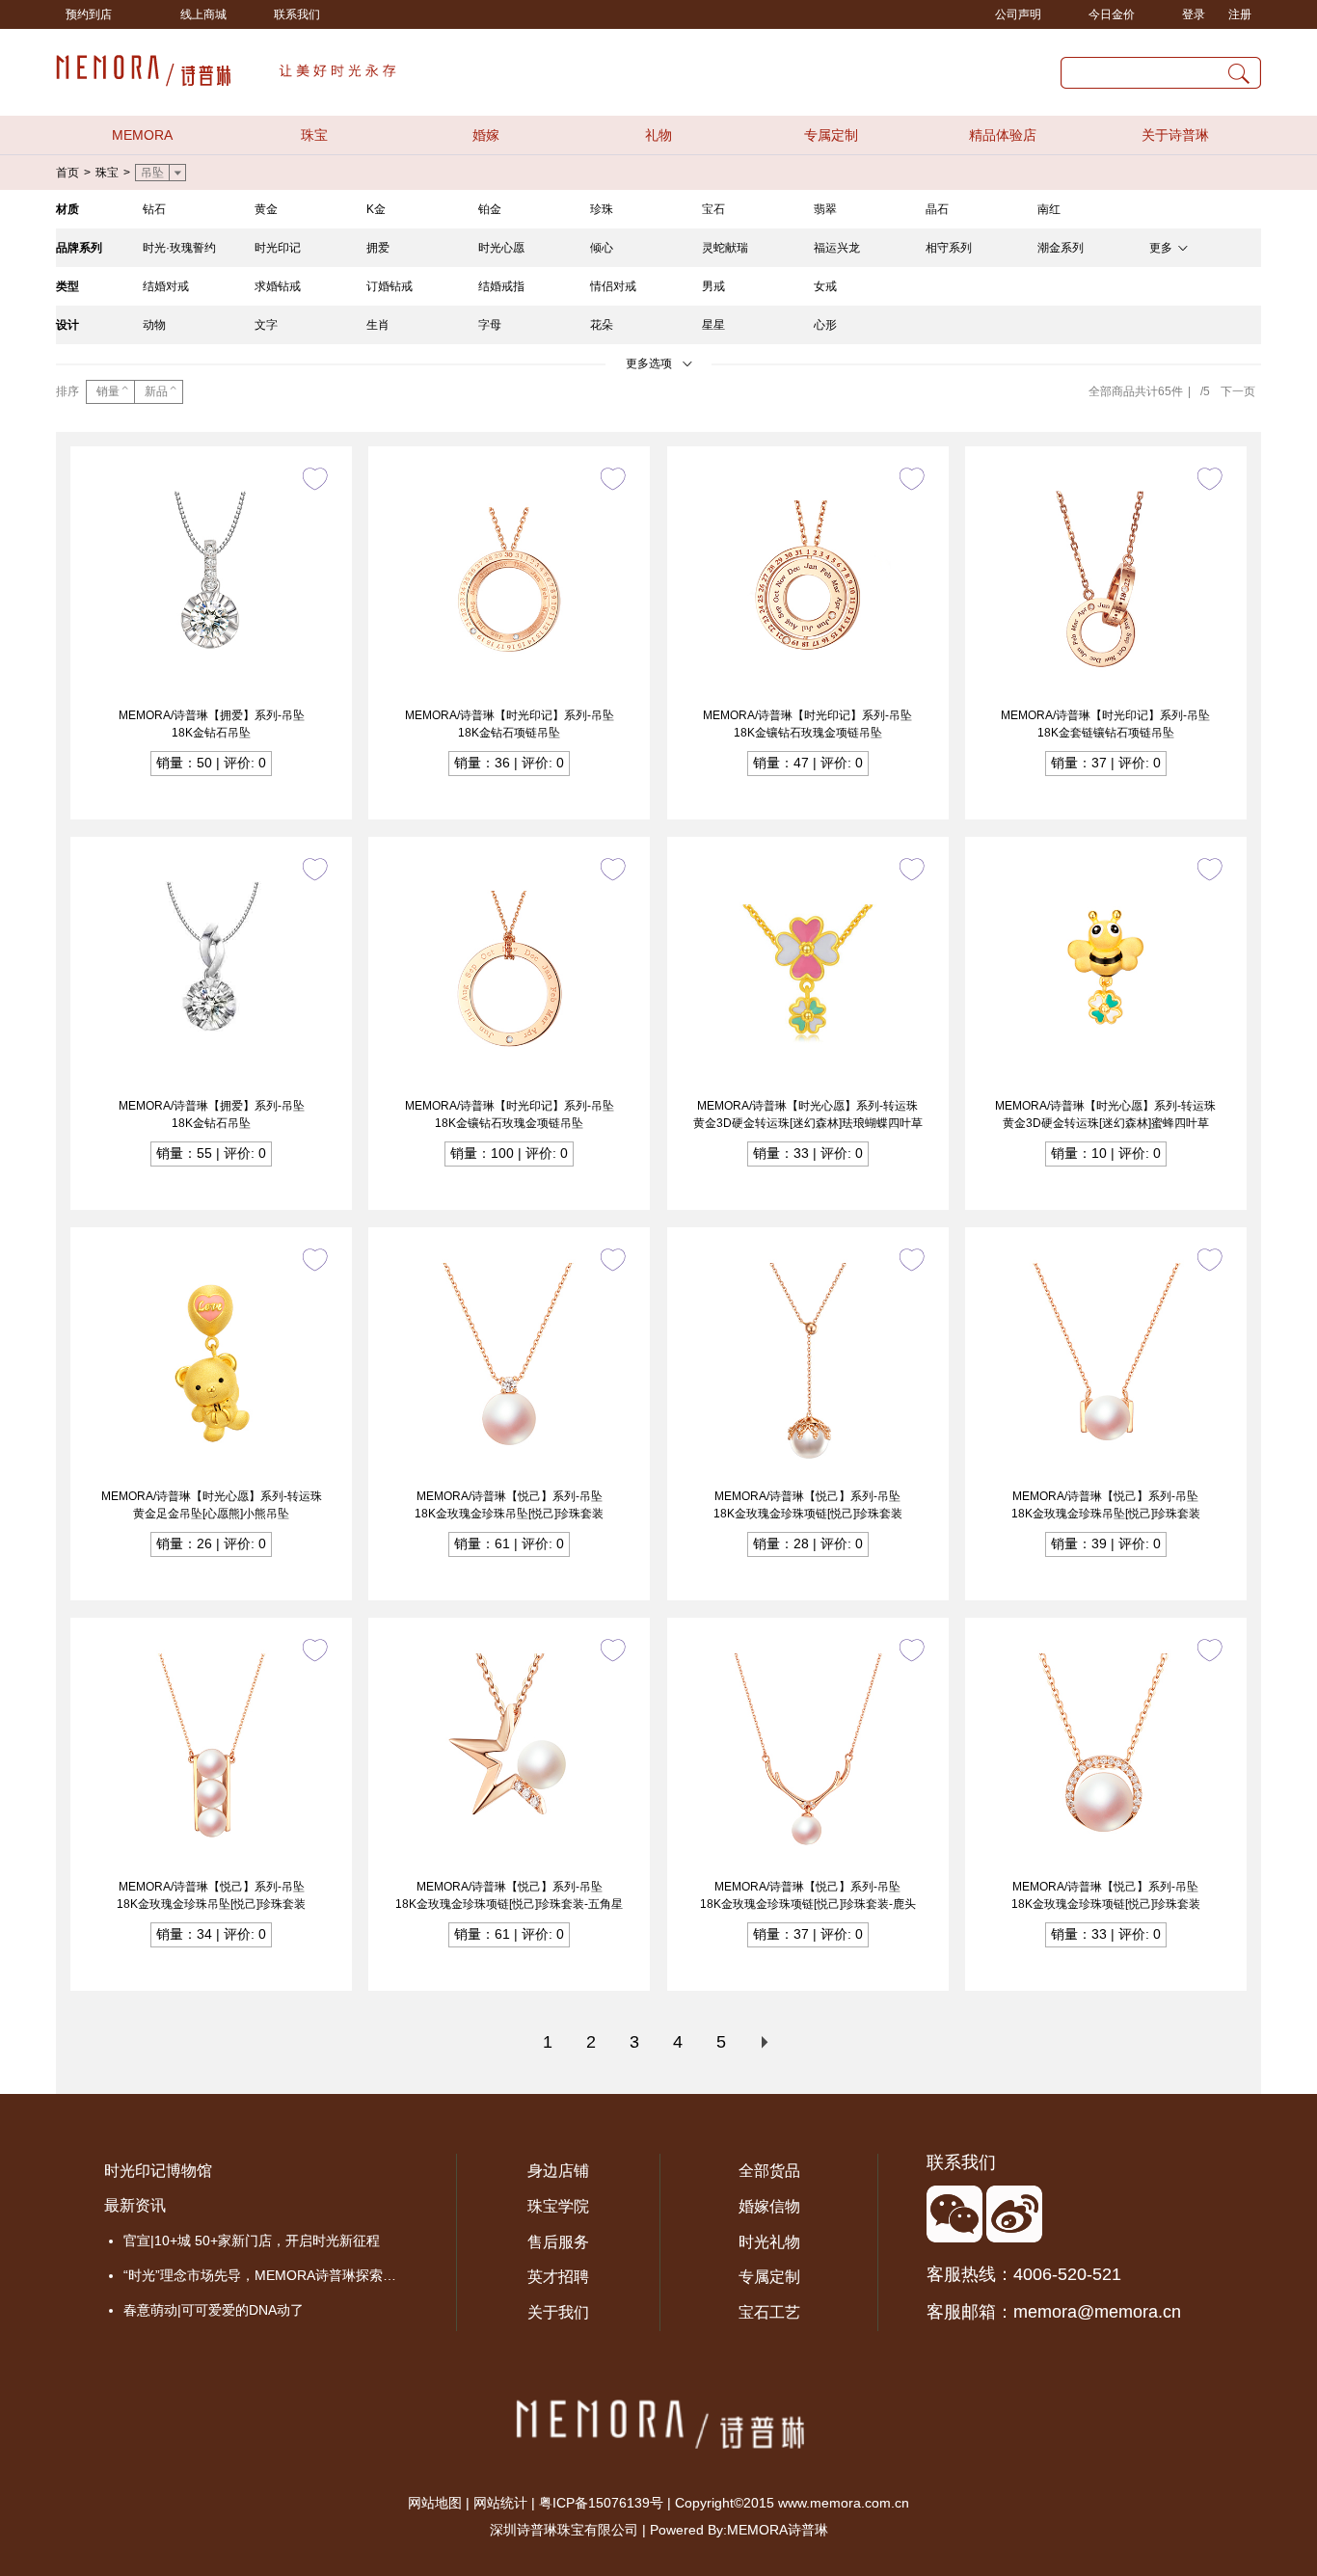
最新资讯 (135, 2205)
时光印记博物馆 (158, 2171)
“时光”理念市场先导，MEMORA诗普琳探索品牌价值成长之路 (266, 2275)
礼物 (658, 135)
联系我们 (297, 14)
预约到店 (89, 14)
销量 (108, 391)
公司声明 (1018, 14)
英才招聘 (558, 2277)
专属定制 (831, 135)
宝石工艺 (769, 2312)
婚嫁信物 (769, 2206)
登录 (1194, 14)
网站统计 (500, 2503)
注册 (1240, 14)
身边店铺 (558, 2171)
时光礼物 (769, 2242)
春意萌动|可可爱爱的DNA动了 (214, 2310)
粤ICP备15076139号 (601, 2503)
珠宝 (314, 135)
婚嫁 (486, 135)
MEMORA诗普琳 (778, 2530)
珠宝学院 (558, 2206)
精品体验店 (1003, 135)
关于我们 (558, 2312)
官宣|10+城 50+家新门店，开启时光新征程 (252, 2241)
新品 (156, 391)
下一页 (1238, 391)
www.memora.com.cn (844, 2503)
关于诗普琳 (1175, 135)
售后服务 (558, 2242)
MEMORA (142, 135)
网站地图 (435, 2503)
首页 (67, 173)
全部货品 (769, 2171)
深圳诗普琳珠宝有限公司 (564, 2530)
